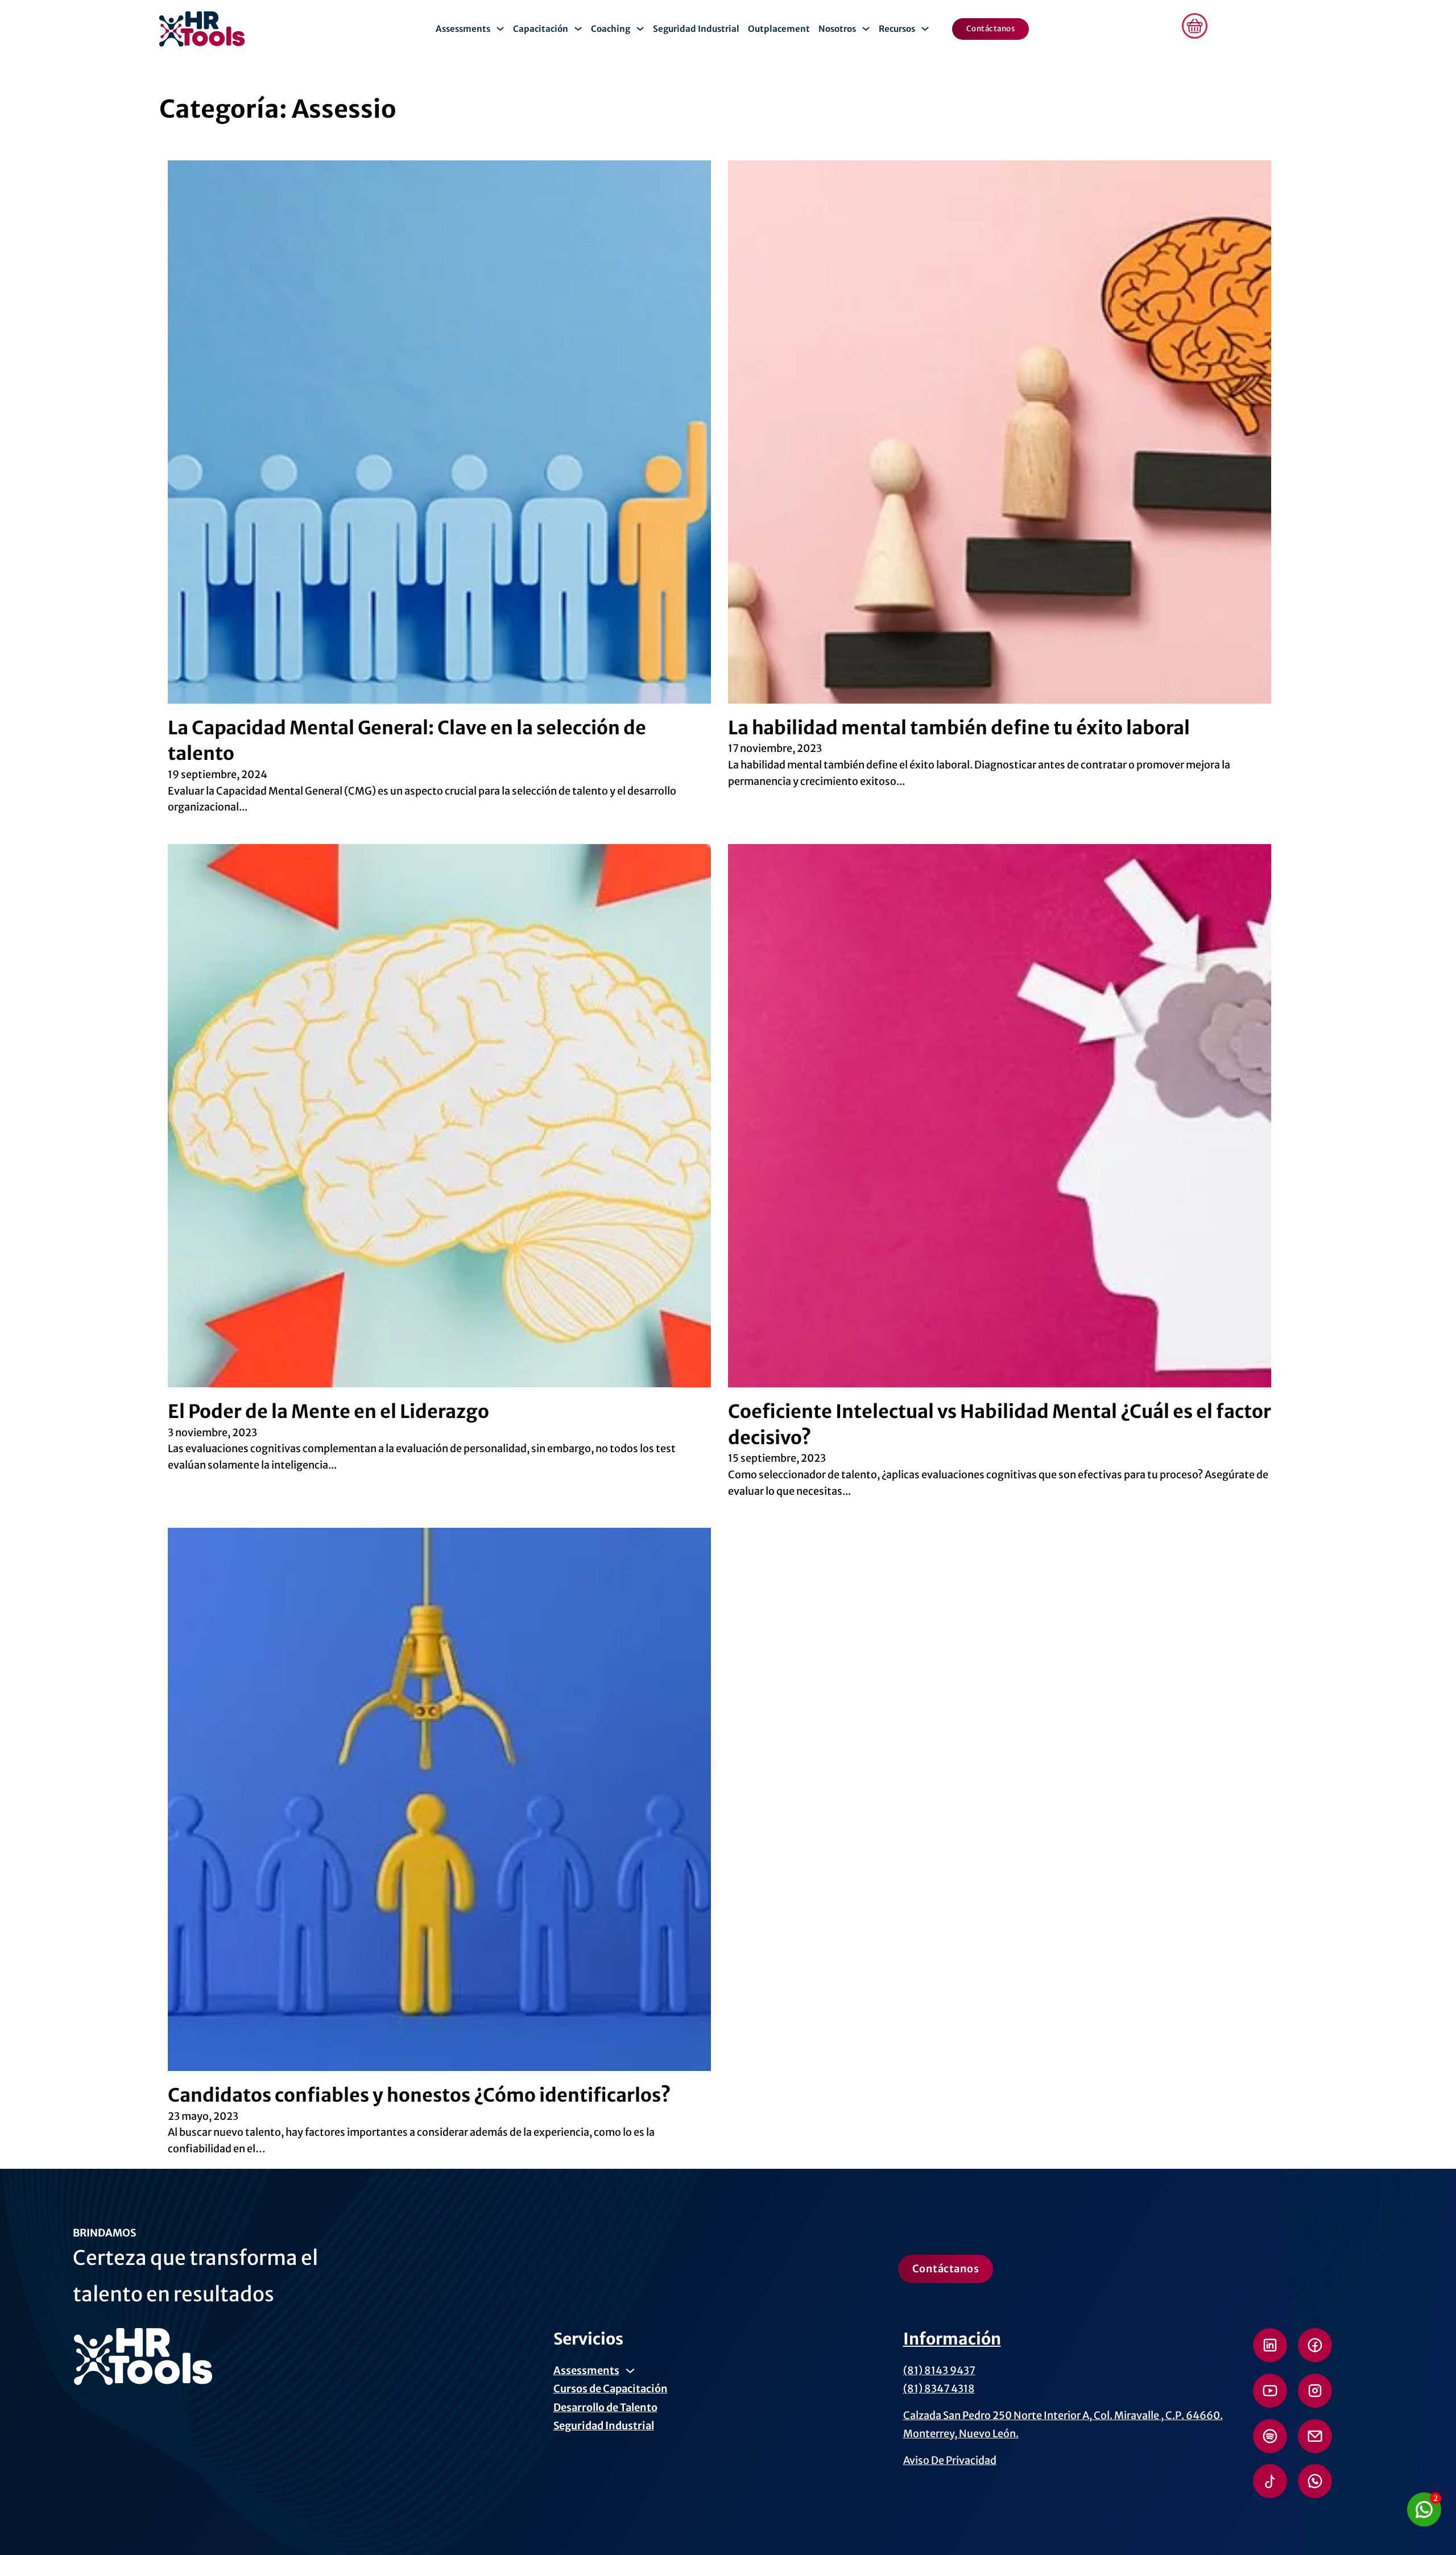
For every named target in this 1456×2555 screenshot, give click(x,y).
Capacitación (541, 29)
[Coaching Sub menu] (640, 29)
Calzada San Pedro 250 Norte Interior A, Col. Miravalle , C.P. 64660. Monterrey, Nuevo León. (1063, 2424)
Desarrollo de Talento (605, 2407)
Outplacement (779, 29)
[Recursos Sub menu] (925, 29)
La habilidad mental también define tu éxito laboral (959, 728)
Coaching (611, 29)
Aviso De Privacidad (950, 2460)
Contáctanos (991, 29)
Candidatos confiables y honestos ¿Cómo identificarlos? (419, 2095)
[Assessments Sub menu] (500, 29)
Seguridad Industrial (696, 29)
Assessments (463, 29)
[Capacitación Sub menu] (578, 29)
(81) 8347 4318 (939, 2389)
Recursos (897, 29)
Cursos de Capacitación (611, 2389)
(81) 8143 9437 (939, 2370)
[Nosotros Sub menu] (866, 29)
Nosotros (837, 29)
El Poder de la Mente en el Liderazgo (328, 1411)
